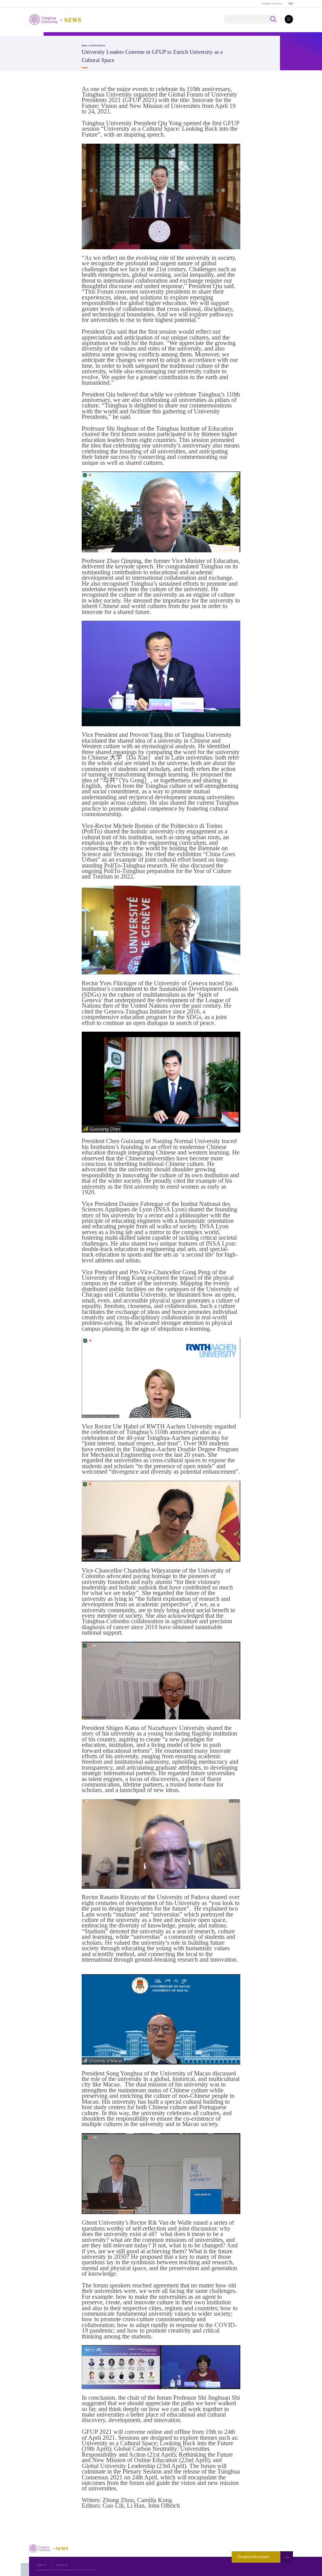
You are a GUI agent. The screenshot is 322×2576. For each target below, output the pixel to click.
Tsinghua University (272, 3)
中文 (291, 3)
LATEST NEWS (97, 46)
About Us (42, 2565)
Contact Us (62, 2565)
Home (85, 46)
